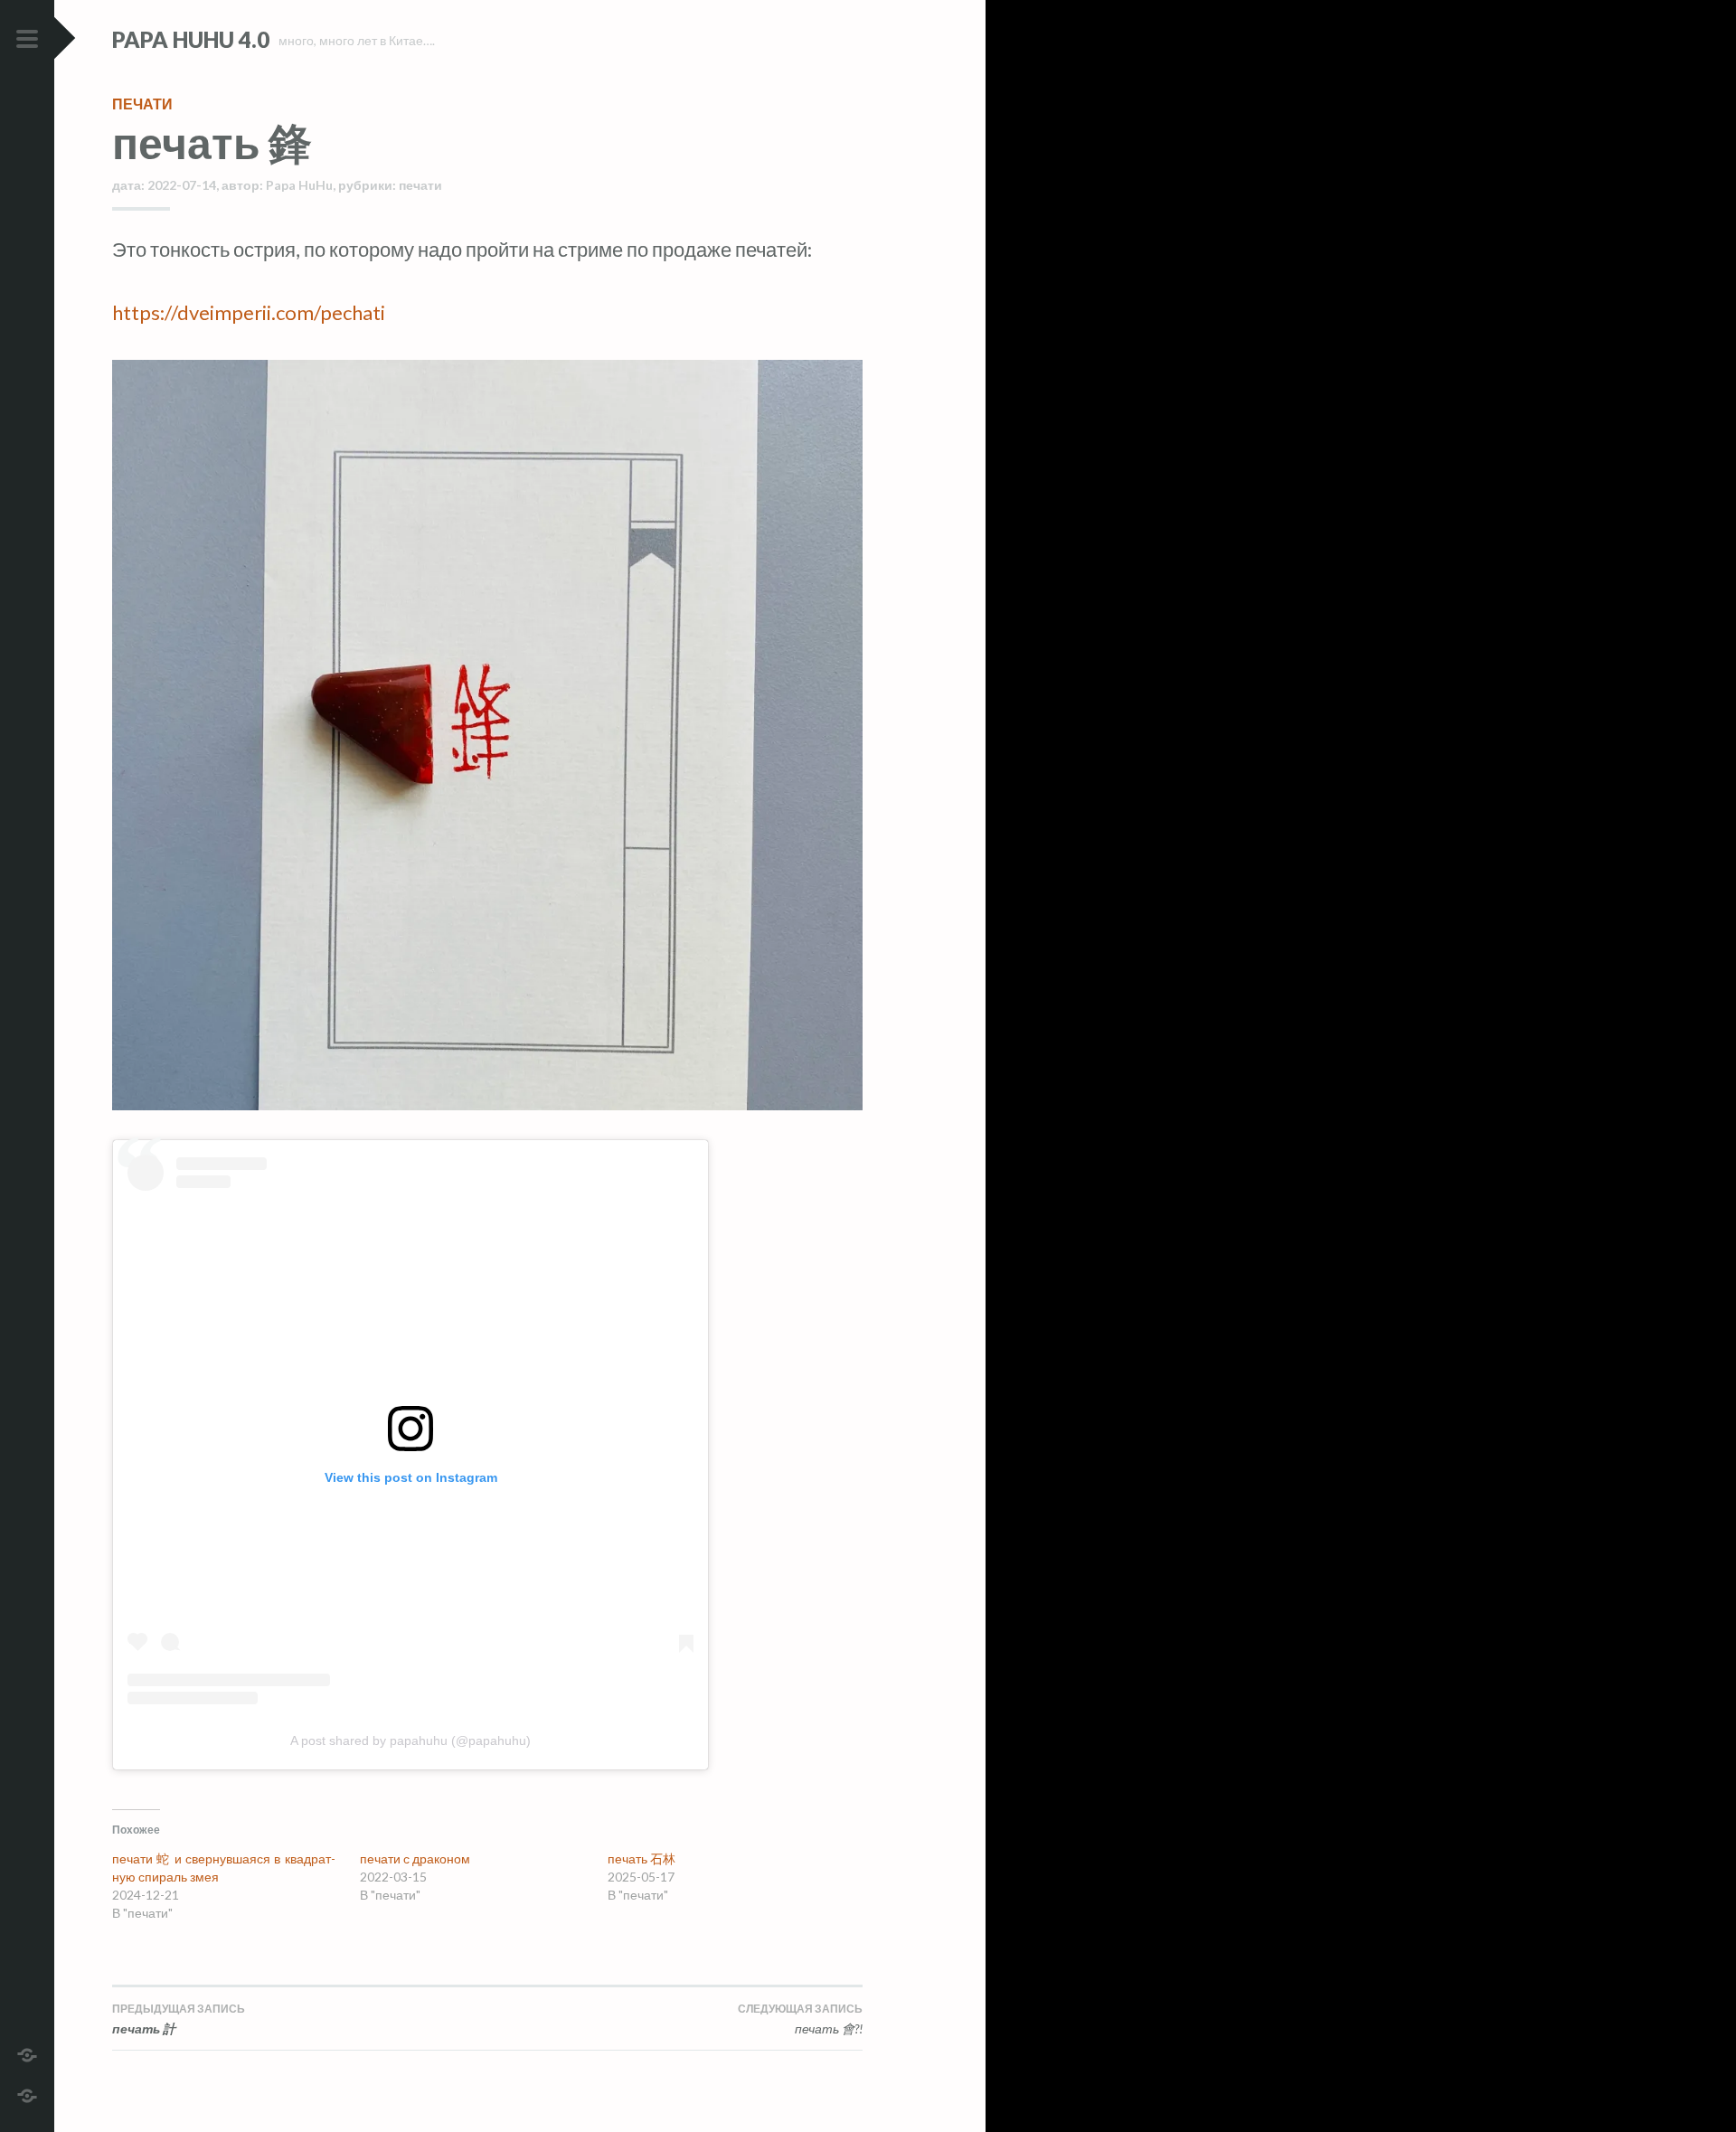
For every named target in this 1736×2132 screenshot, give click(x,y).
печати (142, 104)
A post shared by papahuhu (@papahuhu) (410, 1741)
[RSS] (27, 2094)
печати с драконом (415, 1858)
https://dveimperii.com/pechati (249, 312)
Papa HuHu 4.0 (191, 39)
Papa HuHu (299, 185)
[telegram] (27, 2053)
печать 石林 (642, 1858)
